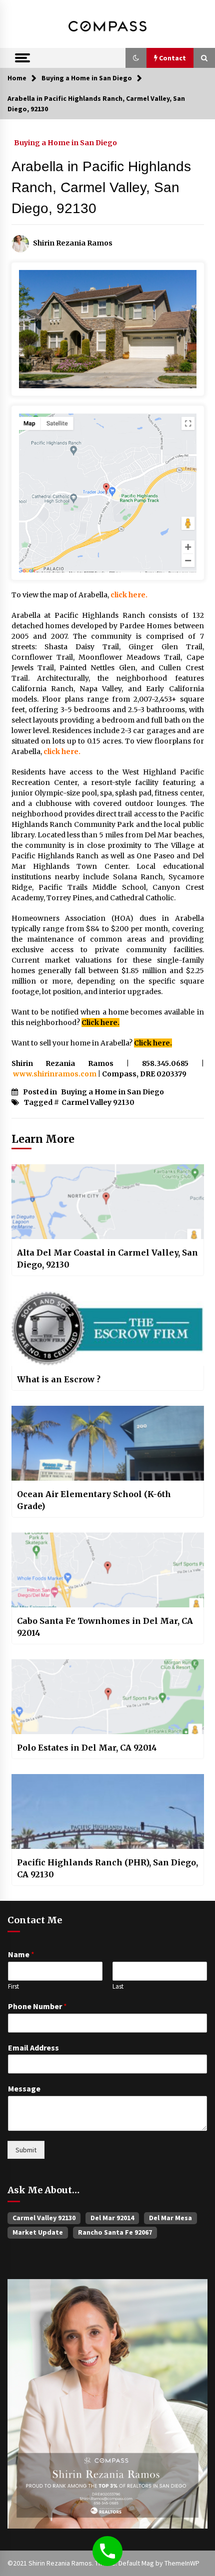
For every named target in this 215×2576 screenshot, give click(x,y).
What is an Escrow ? (59, 1379)
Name (21, 1954)
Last (118, 1987)
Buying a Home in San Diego (65, 142)
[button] (136, 58)
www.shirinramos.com (55, 1074)
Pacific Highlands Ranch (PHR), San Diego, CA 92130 (107, 1868)
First (13, 1987)
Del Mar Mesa (170, 2218)
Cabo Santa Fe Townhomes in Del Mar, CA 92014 (105, 1627)
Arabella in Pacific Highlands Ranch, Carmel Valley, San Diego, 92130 (101, 187)
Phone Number (37, 2006)
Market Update (38, 2232)
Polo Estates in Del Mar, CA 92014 (87, 1748)
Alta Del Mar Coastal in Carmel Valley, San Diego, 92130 (107, 1259)
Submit (26, 2150)
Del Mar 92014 (112, 2218)
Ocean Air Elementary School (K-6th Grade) (94, 1500)
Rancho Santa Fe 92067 (115, 2232)
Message (24, 2088)
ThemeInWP (182, 2563)
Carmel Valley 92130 (98, 1102)
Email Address (33, 2048)
